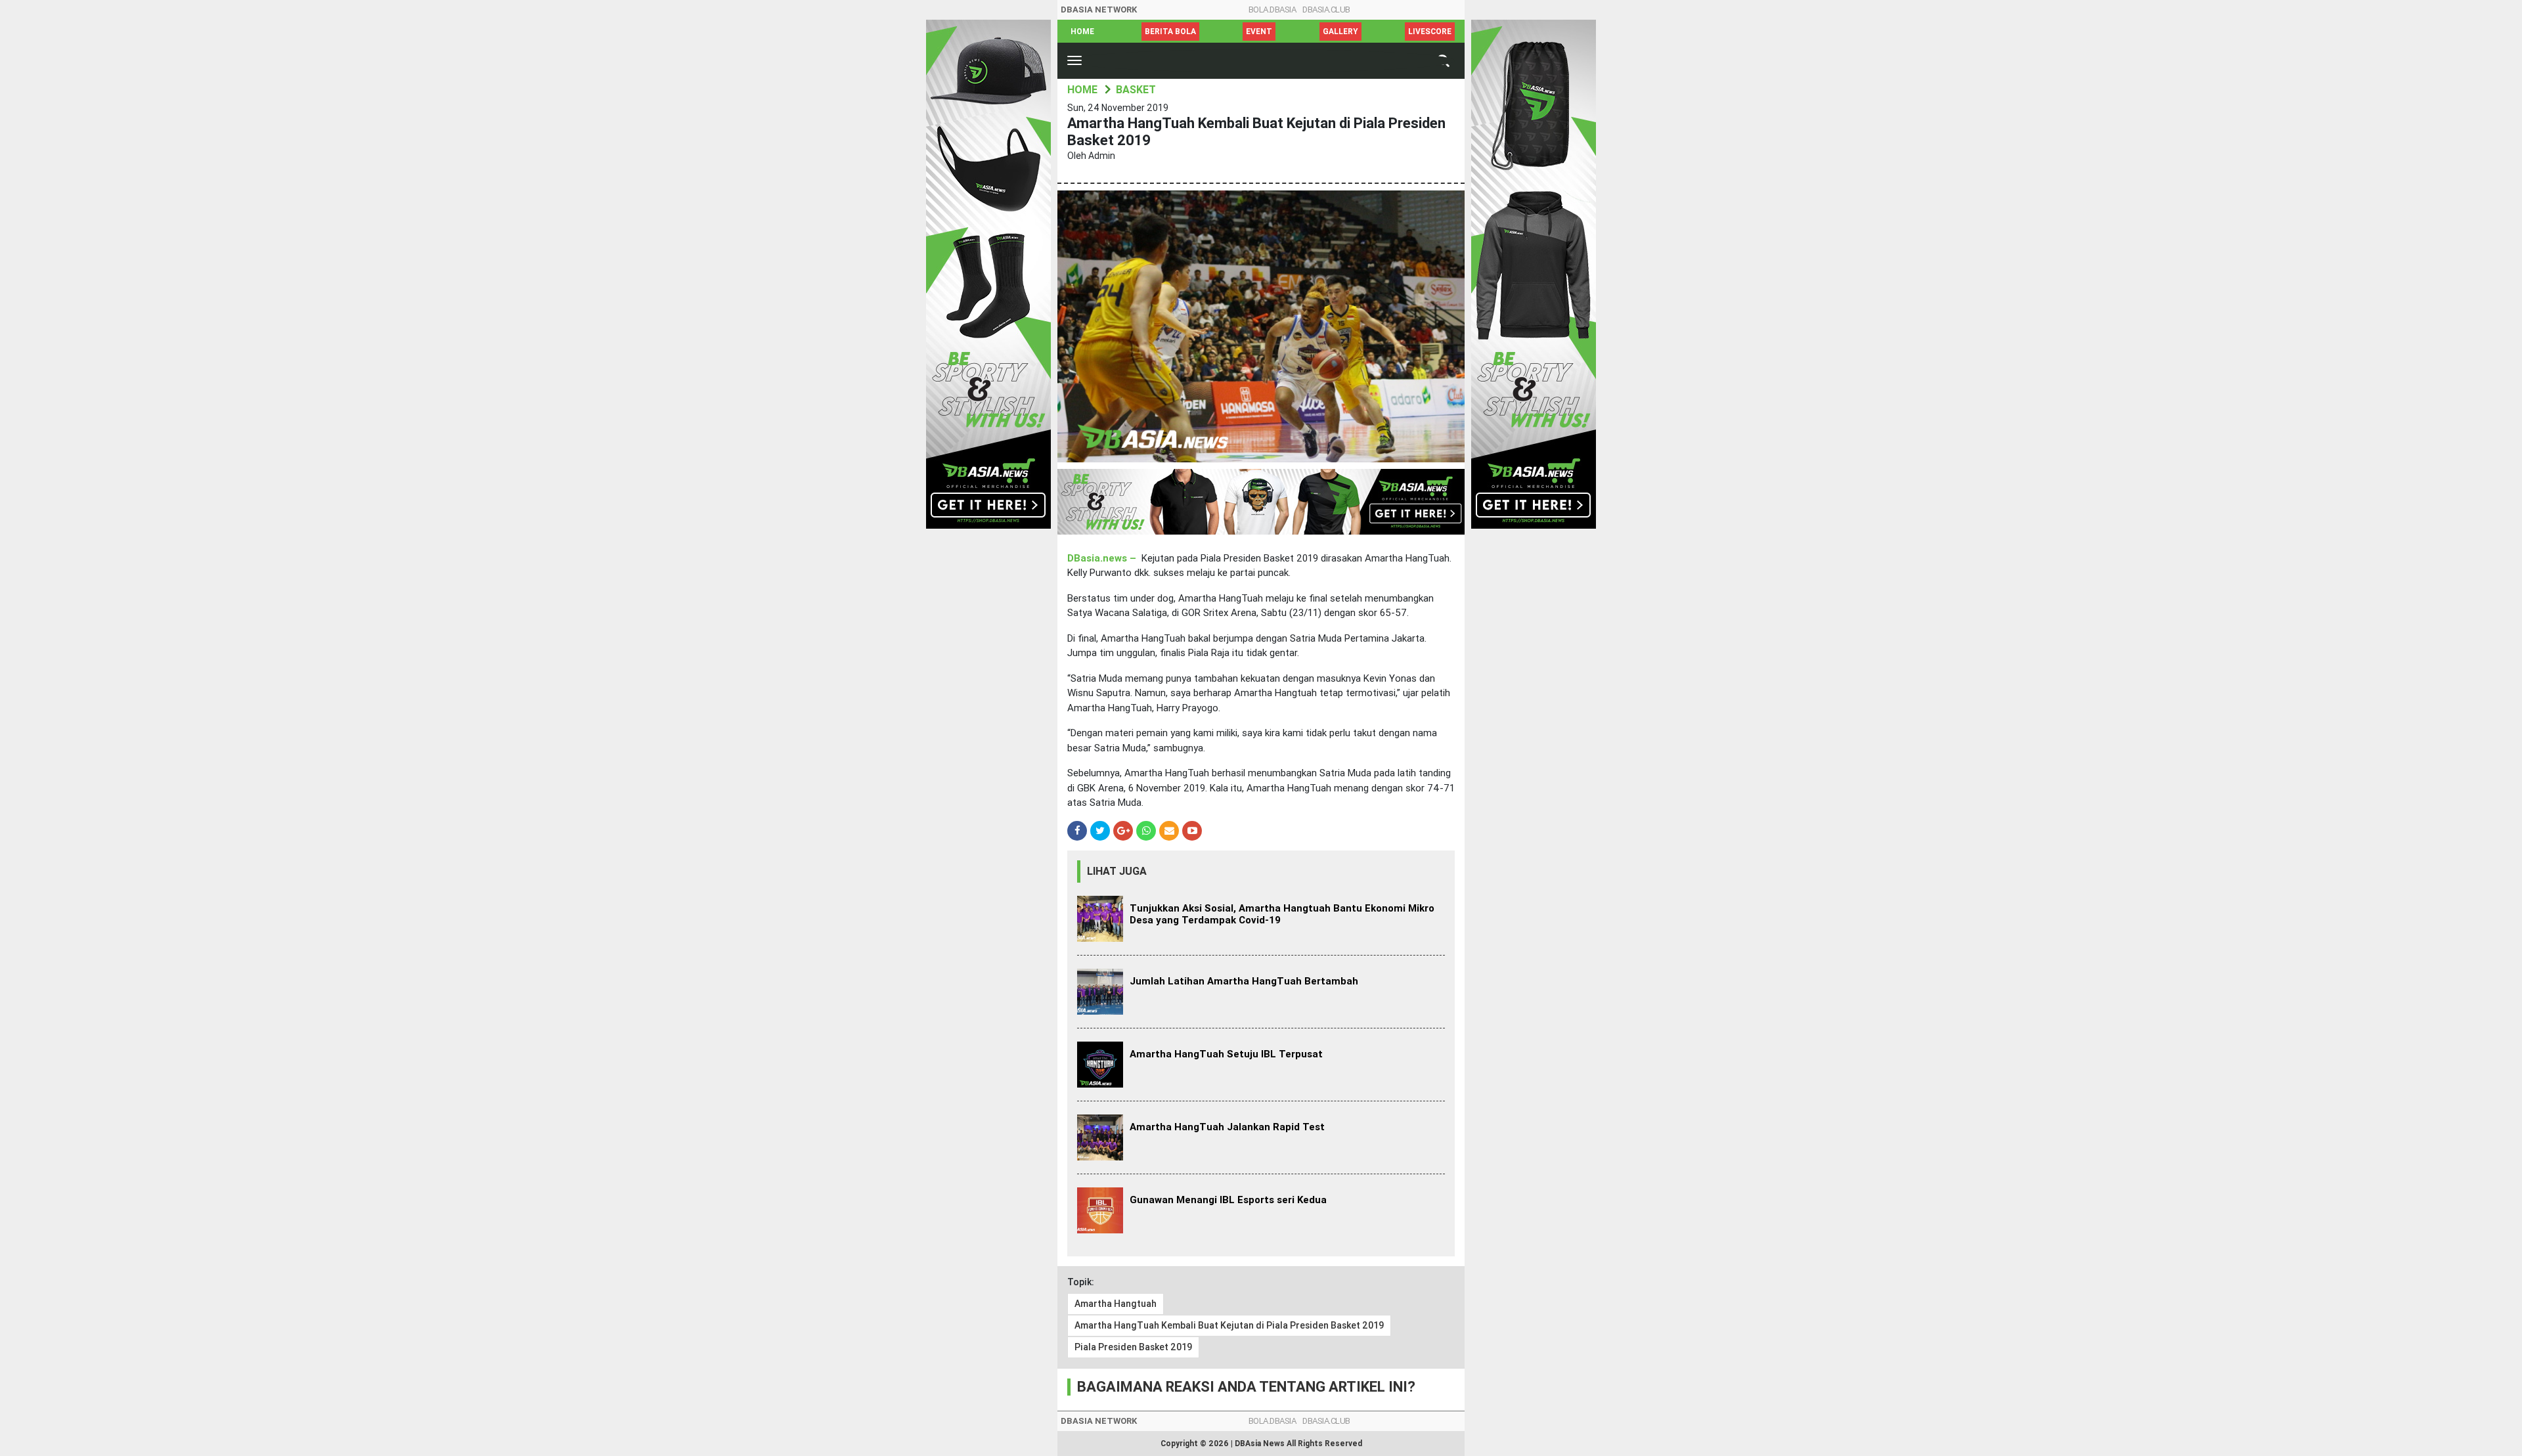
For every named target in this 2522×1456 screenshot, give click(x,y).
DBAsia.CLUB (1326, 10)
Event (1259, 32)
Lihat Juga (1117, 871)
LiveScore (1430, 32)
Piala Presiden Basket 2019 (1133, 1347)
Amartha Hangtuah (1116, 1304)
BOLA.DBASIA (1272, 10)
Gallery (1340, 32)
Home (1082, 32)
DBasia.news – (1103, 558)
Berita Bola (1170, 32)
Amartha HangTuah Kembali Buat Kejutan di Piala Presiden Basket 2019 (1229, 1325)
